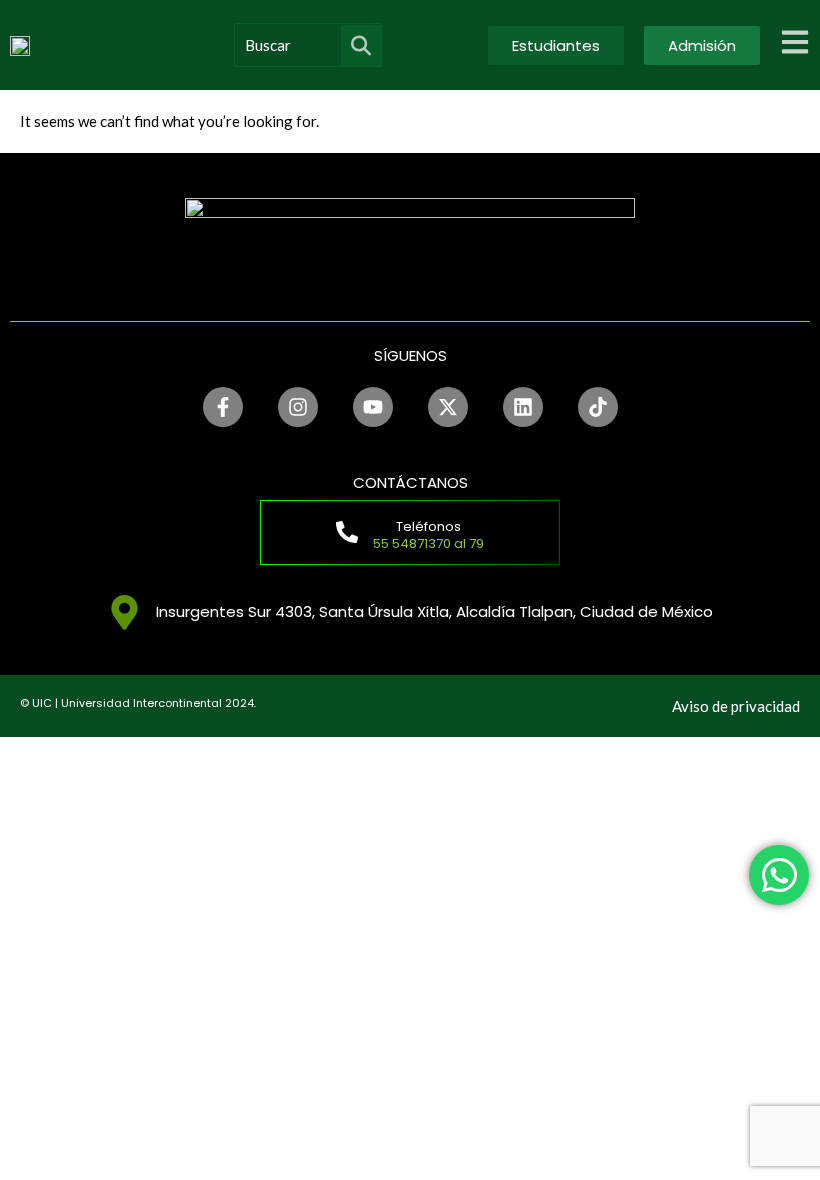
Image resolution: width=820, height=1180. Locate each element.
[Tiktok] (598, 407)
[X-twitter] (448, 407)
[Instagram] (298, 407)
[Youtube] (373, 407)
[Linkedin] (523, 407)
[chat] (779, 875)
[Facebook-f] (223, 407)
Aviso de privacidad (736, 706)
